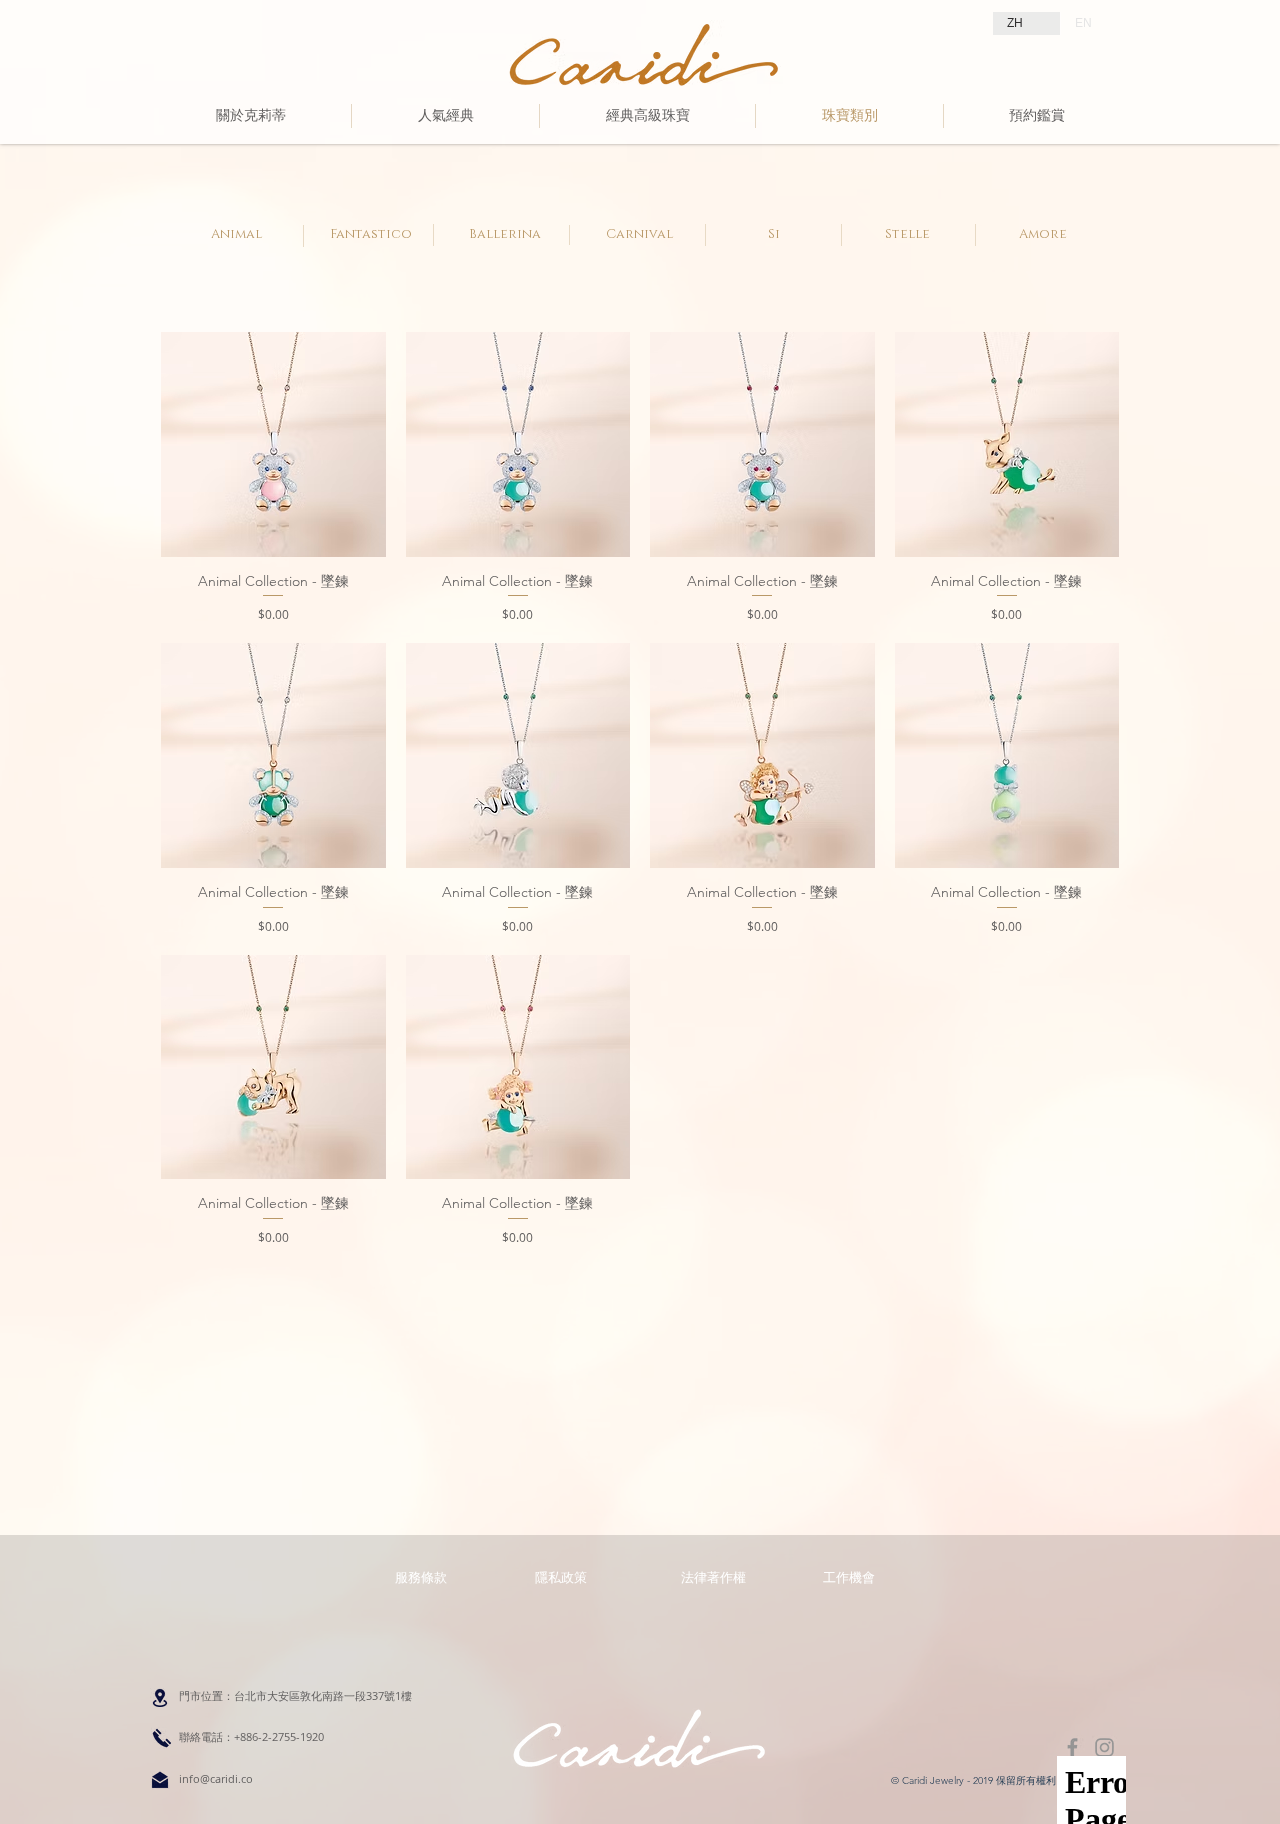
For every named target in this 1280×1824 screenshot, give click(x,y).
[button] (713, 1577)
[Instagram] (1104, 1747)
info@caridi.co (216, 1778)
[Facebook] (1072, 1747)
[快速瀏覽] (273, 444)
